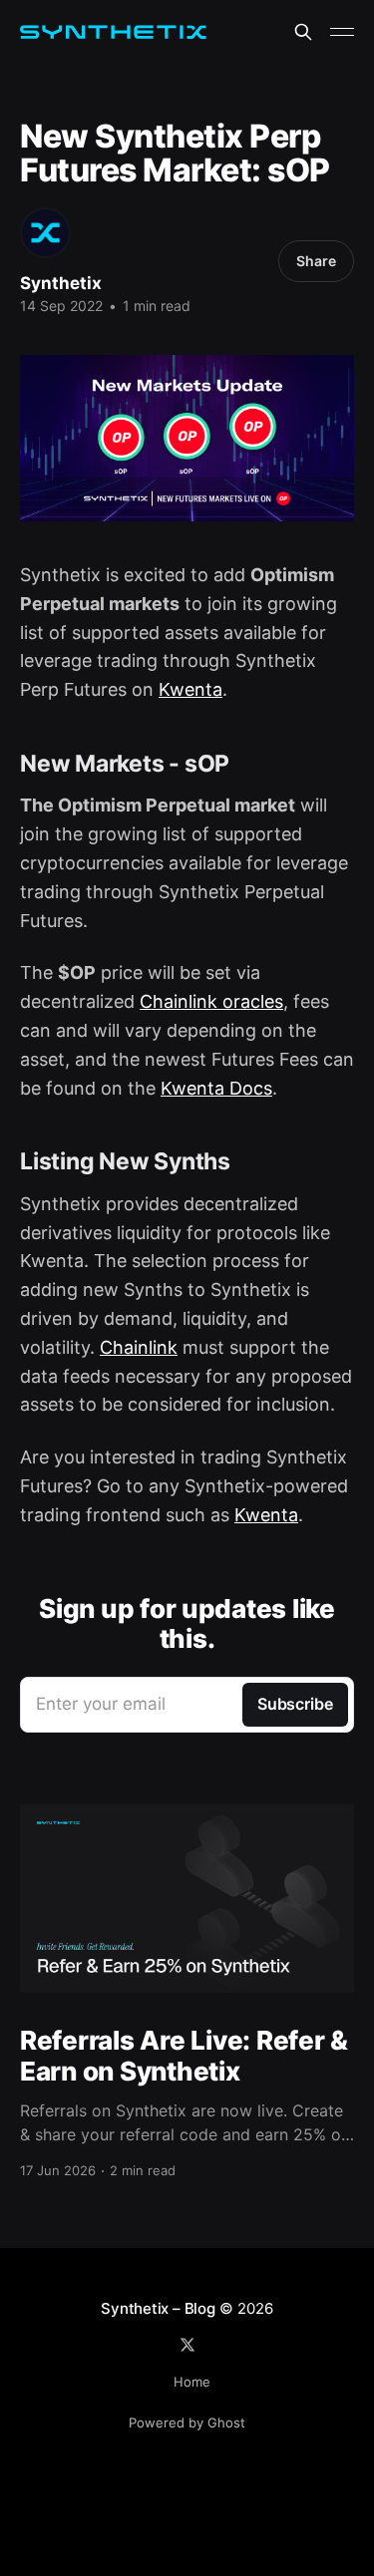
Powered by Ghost (187, 2422)
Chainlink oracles (211, 1001)
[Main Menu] (342, 32)
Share (316, 261)
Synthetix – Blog (158, 2308)
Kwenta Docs (216, 1088)
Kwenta (190, 689)
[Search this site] (303, 32)
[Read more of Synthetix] (45, 233)
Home (192, 2382)
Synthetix (61, 283)
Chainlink (139, 1347)
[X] (187, 2345)
